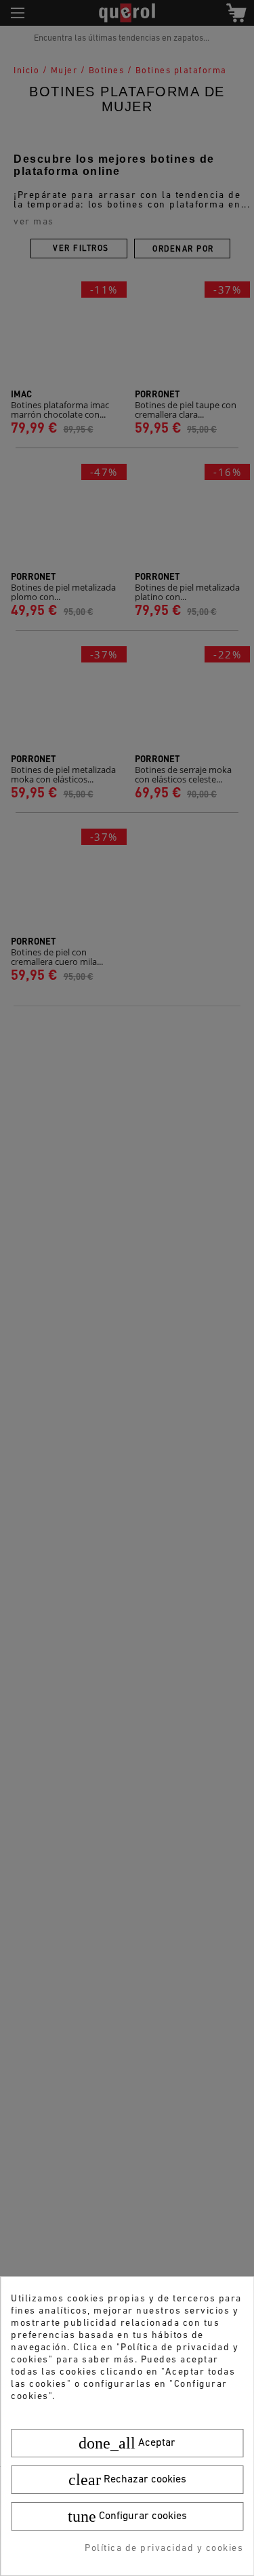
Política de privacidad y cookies (164, 2549)
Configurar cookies (127, 2516)
